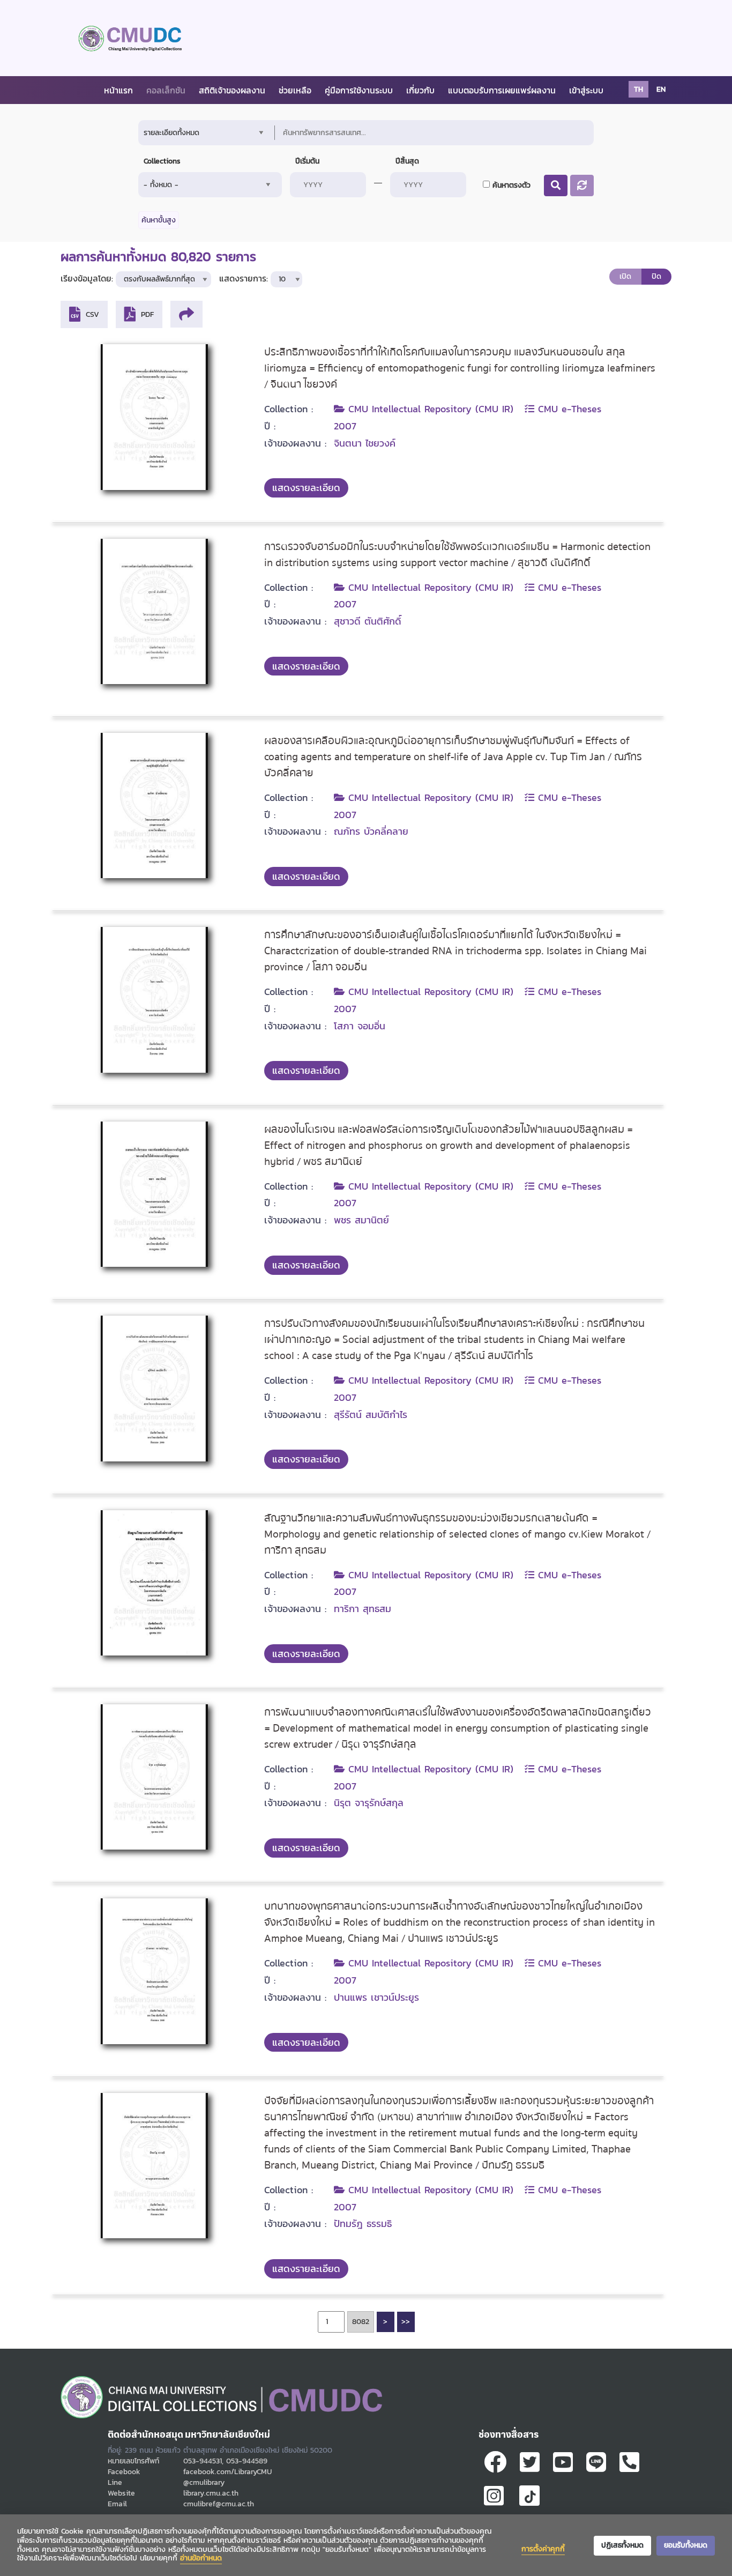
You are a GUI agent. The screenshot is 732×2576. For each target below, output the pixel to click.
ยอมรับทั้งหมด (686, 2545)
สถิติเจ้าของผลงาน (232, 90)
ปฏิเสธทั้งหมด (622, 2545)
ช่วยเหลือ (295, 90)
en (661, 89)
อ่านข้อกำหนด (201, 2558)
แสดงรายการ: (244, 279)
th (638, 89)
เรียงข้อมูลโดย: (87, 279)
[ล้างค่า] (582, 185)
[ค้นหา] (556, 185)
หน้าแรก (118, 90)
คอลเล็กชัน (166, 90)
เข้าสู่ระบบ (586, 90)
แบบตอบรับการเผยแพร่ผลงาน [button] (502, 90)
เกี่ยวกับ (420, 90)
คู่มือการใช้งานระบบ (359, 90)
